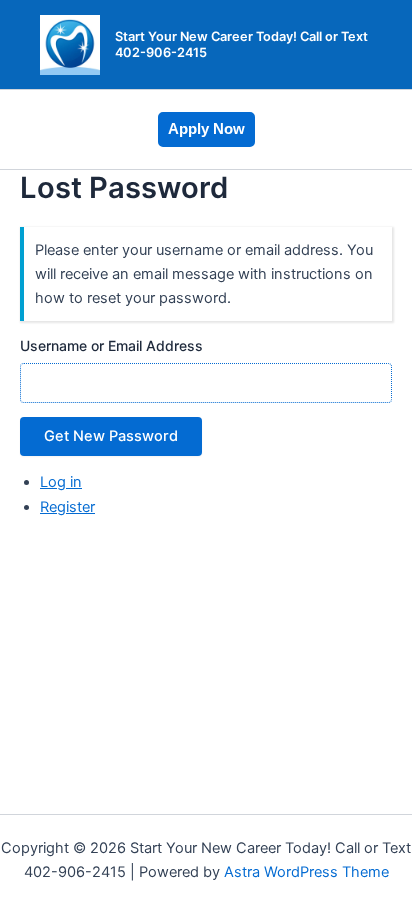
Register (67, 507)
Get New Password (111, 436)
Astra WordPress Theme (306, 872)
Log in (61, 482)
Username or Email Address (111, 345)
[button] (206, 129)
